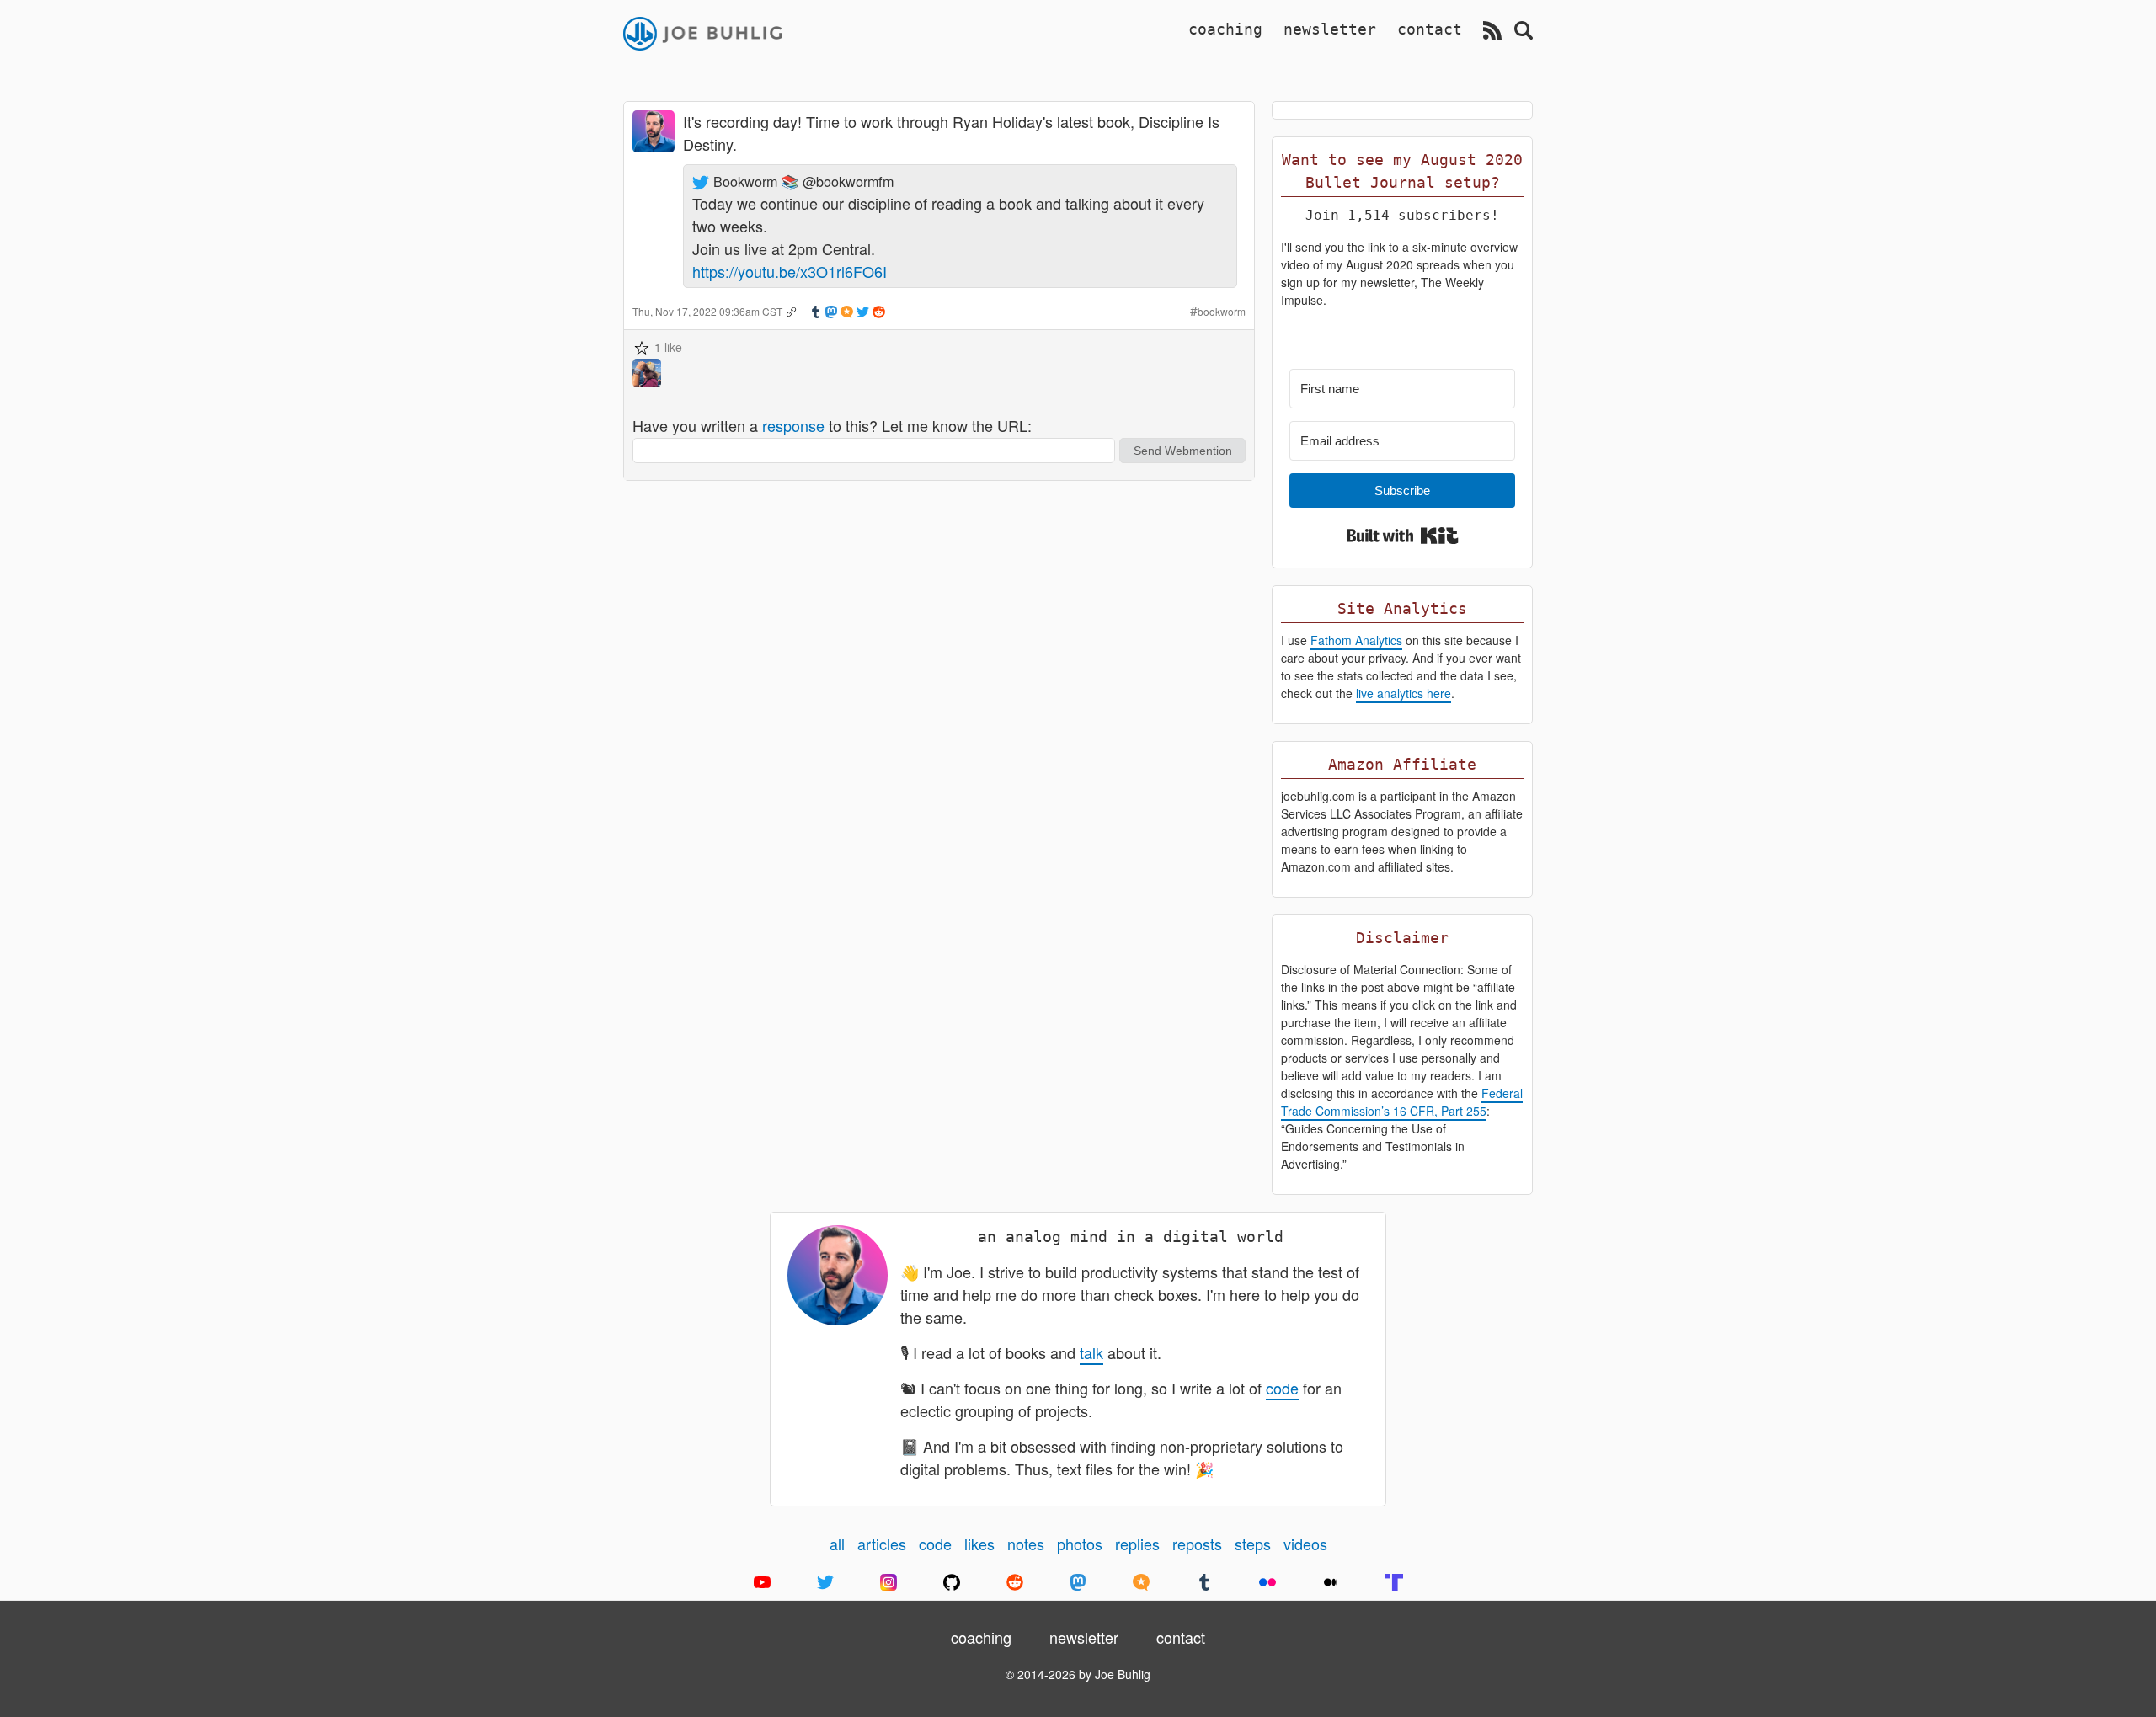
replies (1137, 1544)
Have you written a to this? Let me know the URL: (832, 425)
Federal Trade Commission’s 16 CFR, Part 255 (1402, 1102)
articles (882, 1544)
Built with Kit (1403, 536)
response (793, 425)
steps (1253, 1544)
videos (1305, 1544)
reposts (1197, 1544)
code (1282, 1388)
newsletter (1330, 29)
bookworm (1222, 311)
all (837, 1544)
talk (1091, 1352)
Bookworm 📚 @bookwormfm (803, 181)
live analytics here (1404, 693)
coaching (1225, 29)
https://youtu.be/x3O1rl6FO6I (790, 271)
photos (1080, 1544)
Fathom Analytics (1356, 640)
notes (1026, 1544)
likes (979, 1544)
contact (1430, 29)
